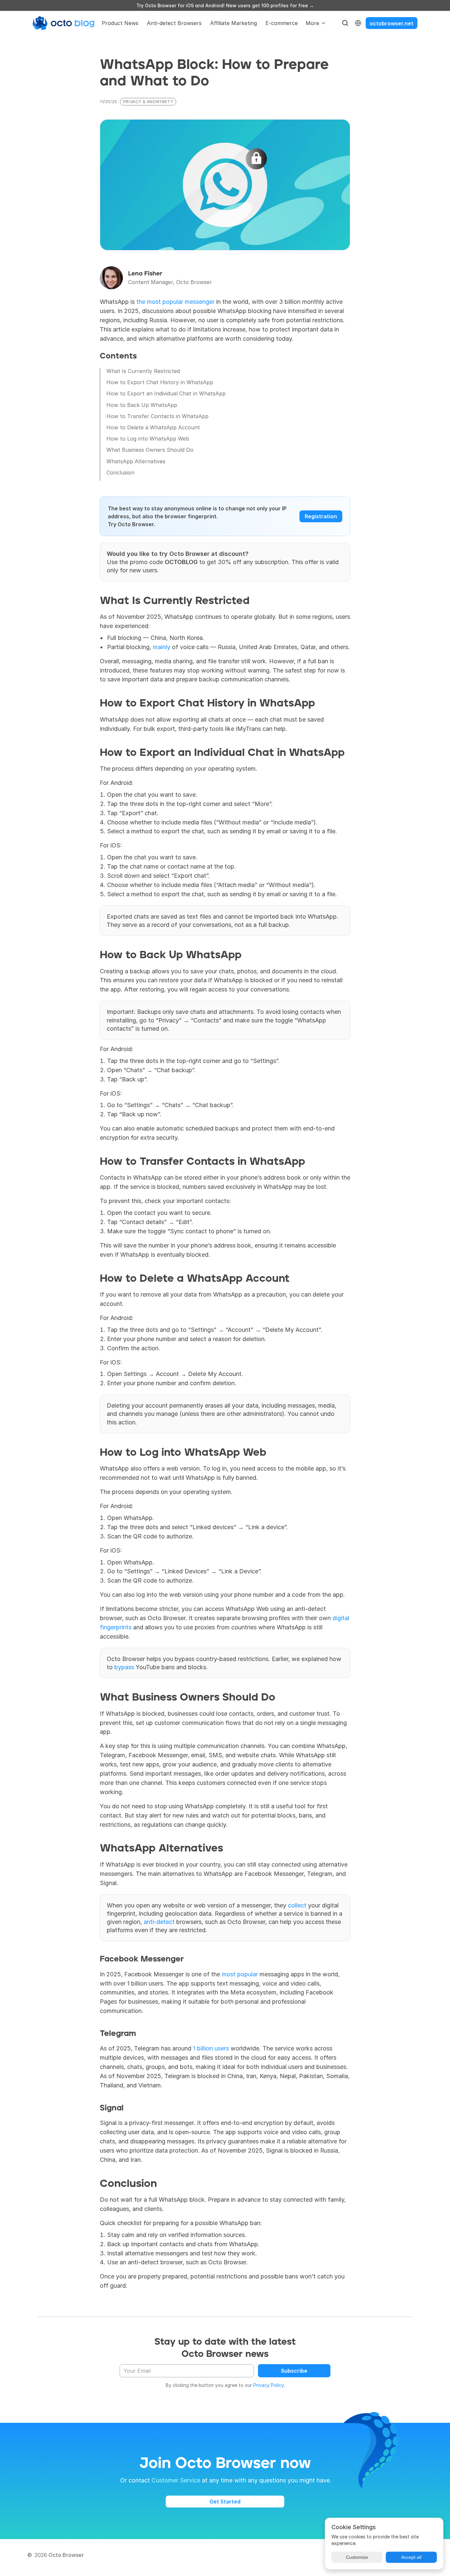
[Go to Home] (64, 23)
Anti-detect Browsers (174, 23)
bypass (124, 1667)
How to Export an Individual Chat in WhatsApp (166, 394)
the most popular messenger (175, 302)
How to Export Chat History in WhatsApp (160, 382)
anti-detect (159, 1922)
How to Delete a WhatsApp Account (153, 428)
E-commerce (282, 23)
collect (297, 1905)
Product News (120, 23)
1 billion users (211, 2048)
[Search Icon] (345, 23)
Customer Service (176, 2480)
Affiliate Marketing (234, 23)
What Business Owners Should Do (150, 450)
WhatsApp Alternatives (136, 461)
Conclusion (120, 473)
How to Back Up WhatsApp (142, 405)
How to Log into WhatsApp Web (148, 439)
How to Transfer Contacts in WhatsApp (157, 416)
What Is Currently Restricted (143, 371)
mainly (162, 647)
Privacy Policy (268, 2385)
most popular (240, 1974)
